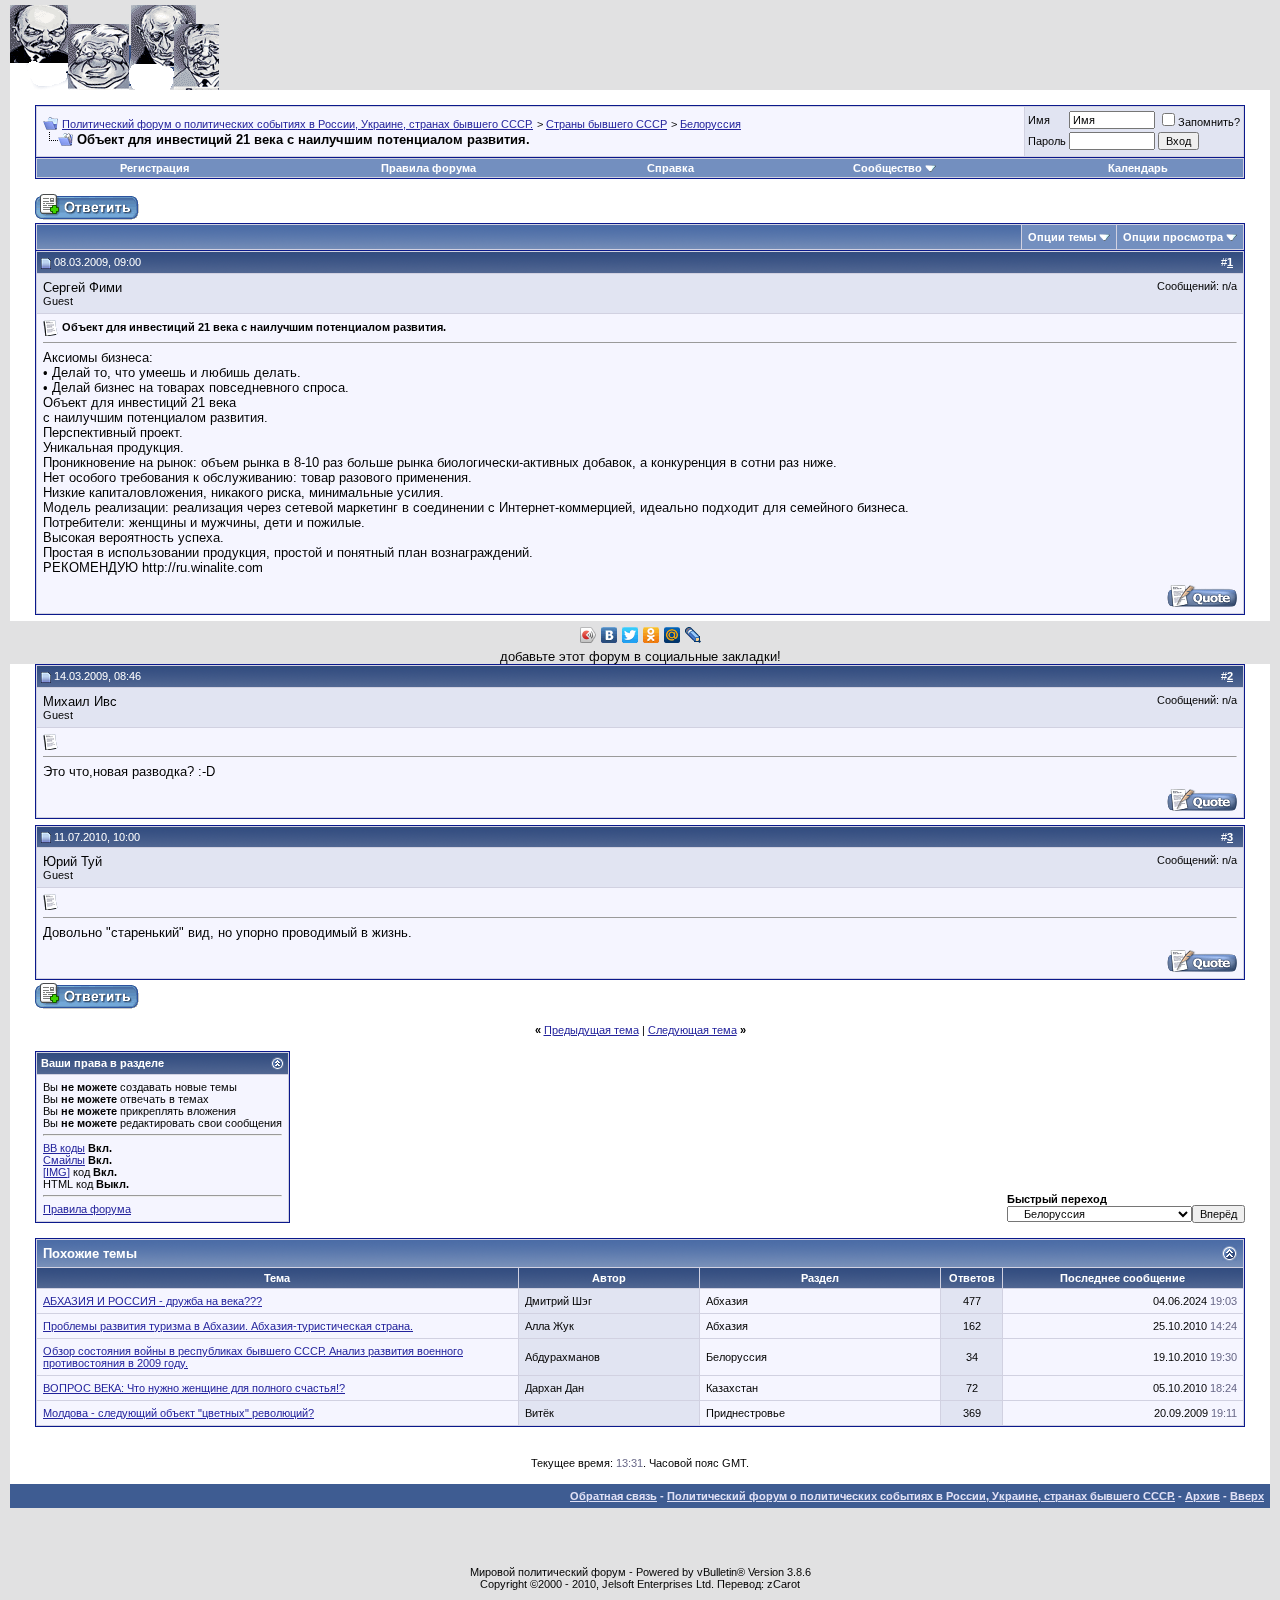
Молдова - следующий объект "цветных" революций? (178, 1413)
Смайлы (64, 1160)
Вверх (1247, 1496)
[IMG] (56, 1172)
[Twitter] (630, 635)
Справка (670, 168)
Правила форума (428, 168)
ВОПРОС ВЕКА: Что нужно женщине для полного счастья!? (194, 1388)
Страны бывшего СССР (606, 124)
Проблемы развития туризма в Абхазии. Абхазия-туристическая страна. (228, 1326)
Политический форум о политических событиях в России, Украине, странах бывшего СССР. (297, 124)
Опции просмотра (1173, 237)
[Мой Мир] (672, 635)
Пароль (1047, 141)
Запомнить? (1209, 122)
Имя (1039, 120)
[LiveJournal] (693, 635)
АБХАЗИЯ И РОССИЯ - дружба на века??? (152, 1301)
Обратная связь (613, 1496)
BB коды (64, 1148)
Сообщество (887, 168)
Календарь (1138, 168)
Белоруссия (710, 124)
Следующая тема (692, 1030)
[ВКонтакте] (609, 635)
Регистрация (154, 168)
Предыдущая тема (591, 1030)
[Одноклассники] (651, 635)
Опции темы (1062, 237)
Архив (1202, 1496)
